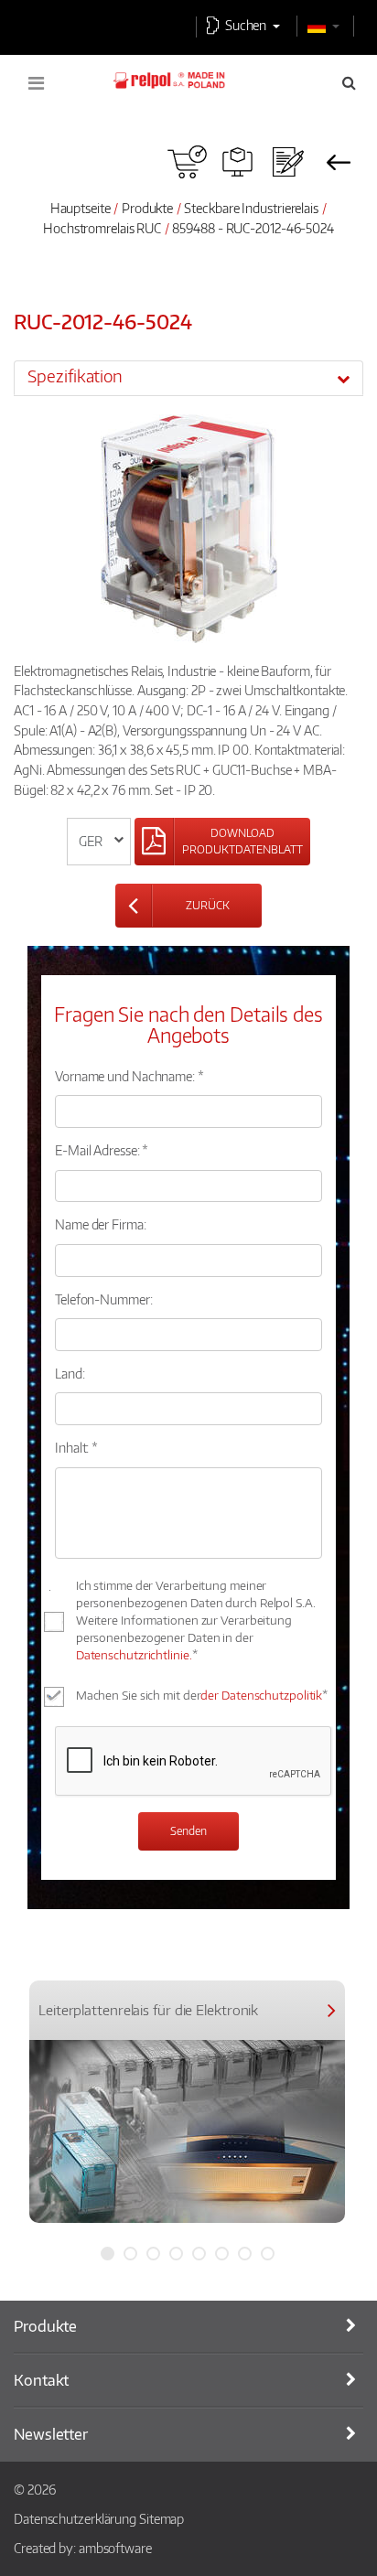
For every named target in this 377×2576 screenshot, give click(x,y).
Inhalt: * (76, 1447)
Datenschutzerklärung (75, 2518)
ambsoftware (115, 2548)
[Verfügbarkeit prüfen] (187, 162)
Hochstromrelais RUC (103, 228)
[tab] (188, 378)
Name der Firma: (101, 1224)
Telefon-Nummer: (104, 1299)
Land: (70, 1373)
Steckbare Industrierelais (251, 208)
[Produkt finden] (237, 162)
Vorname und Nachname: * (129, 1076)
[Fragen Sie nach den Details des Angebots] (288, 162)
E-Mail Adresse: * (102, 1150)
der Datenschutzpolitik (261, 1695)
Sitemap (162, 2518)
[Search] (349, 82)
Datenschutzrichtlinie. (134, 1655)
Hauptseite (81, 208)
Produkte (147, 208)
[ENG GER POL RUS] (99, 842)
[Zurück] (338, 162)
